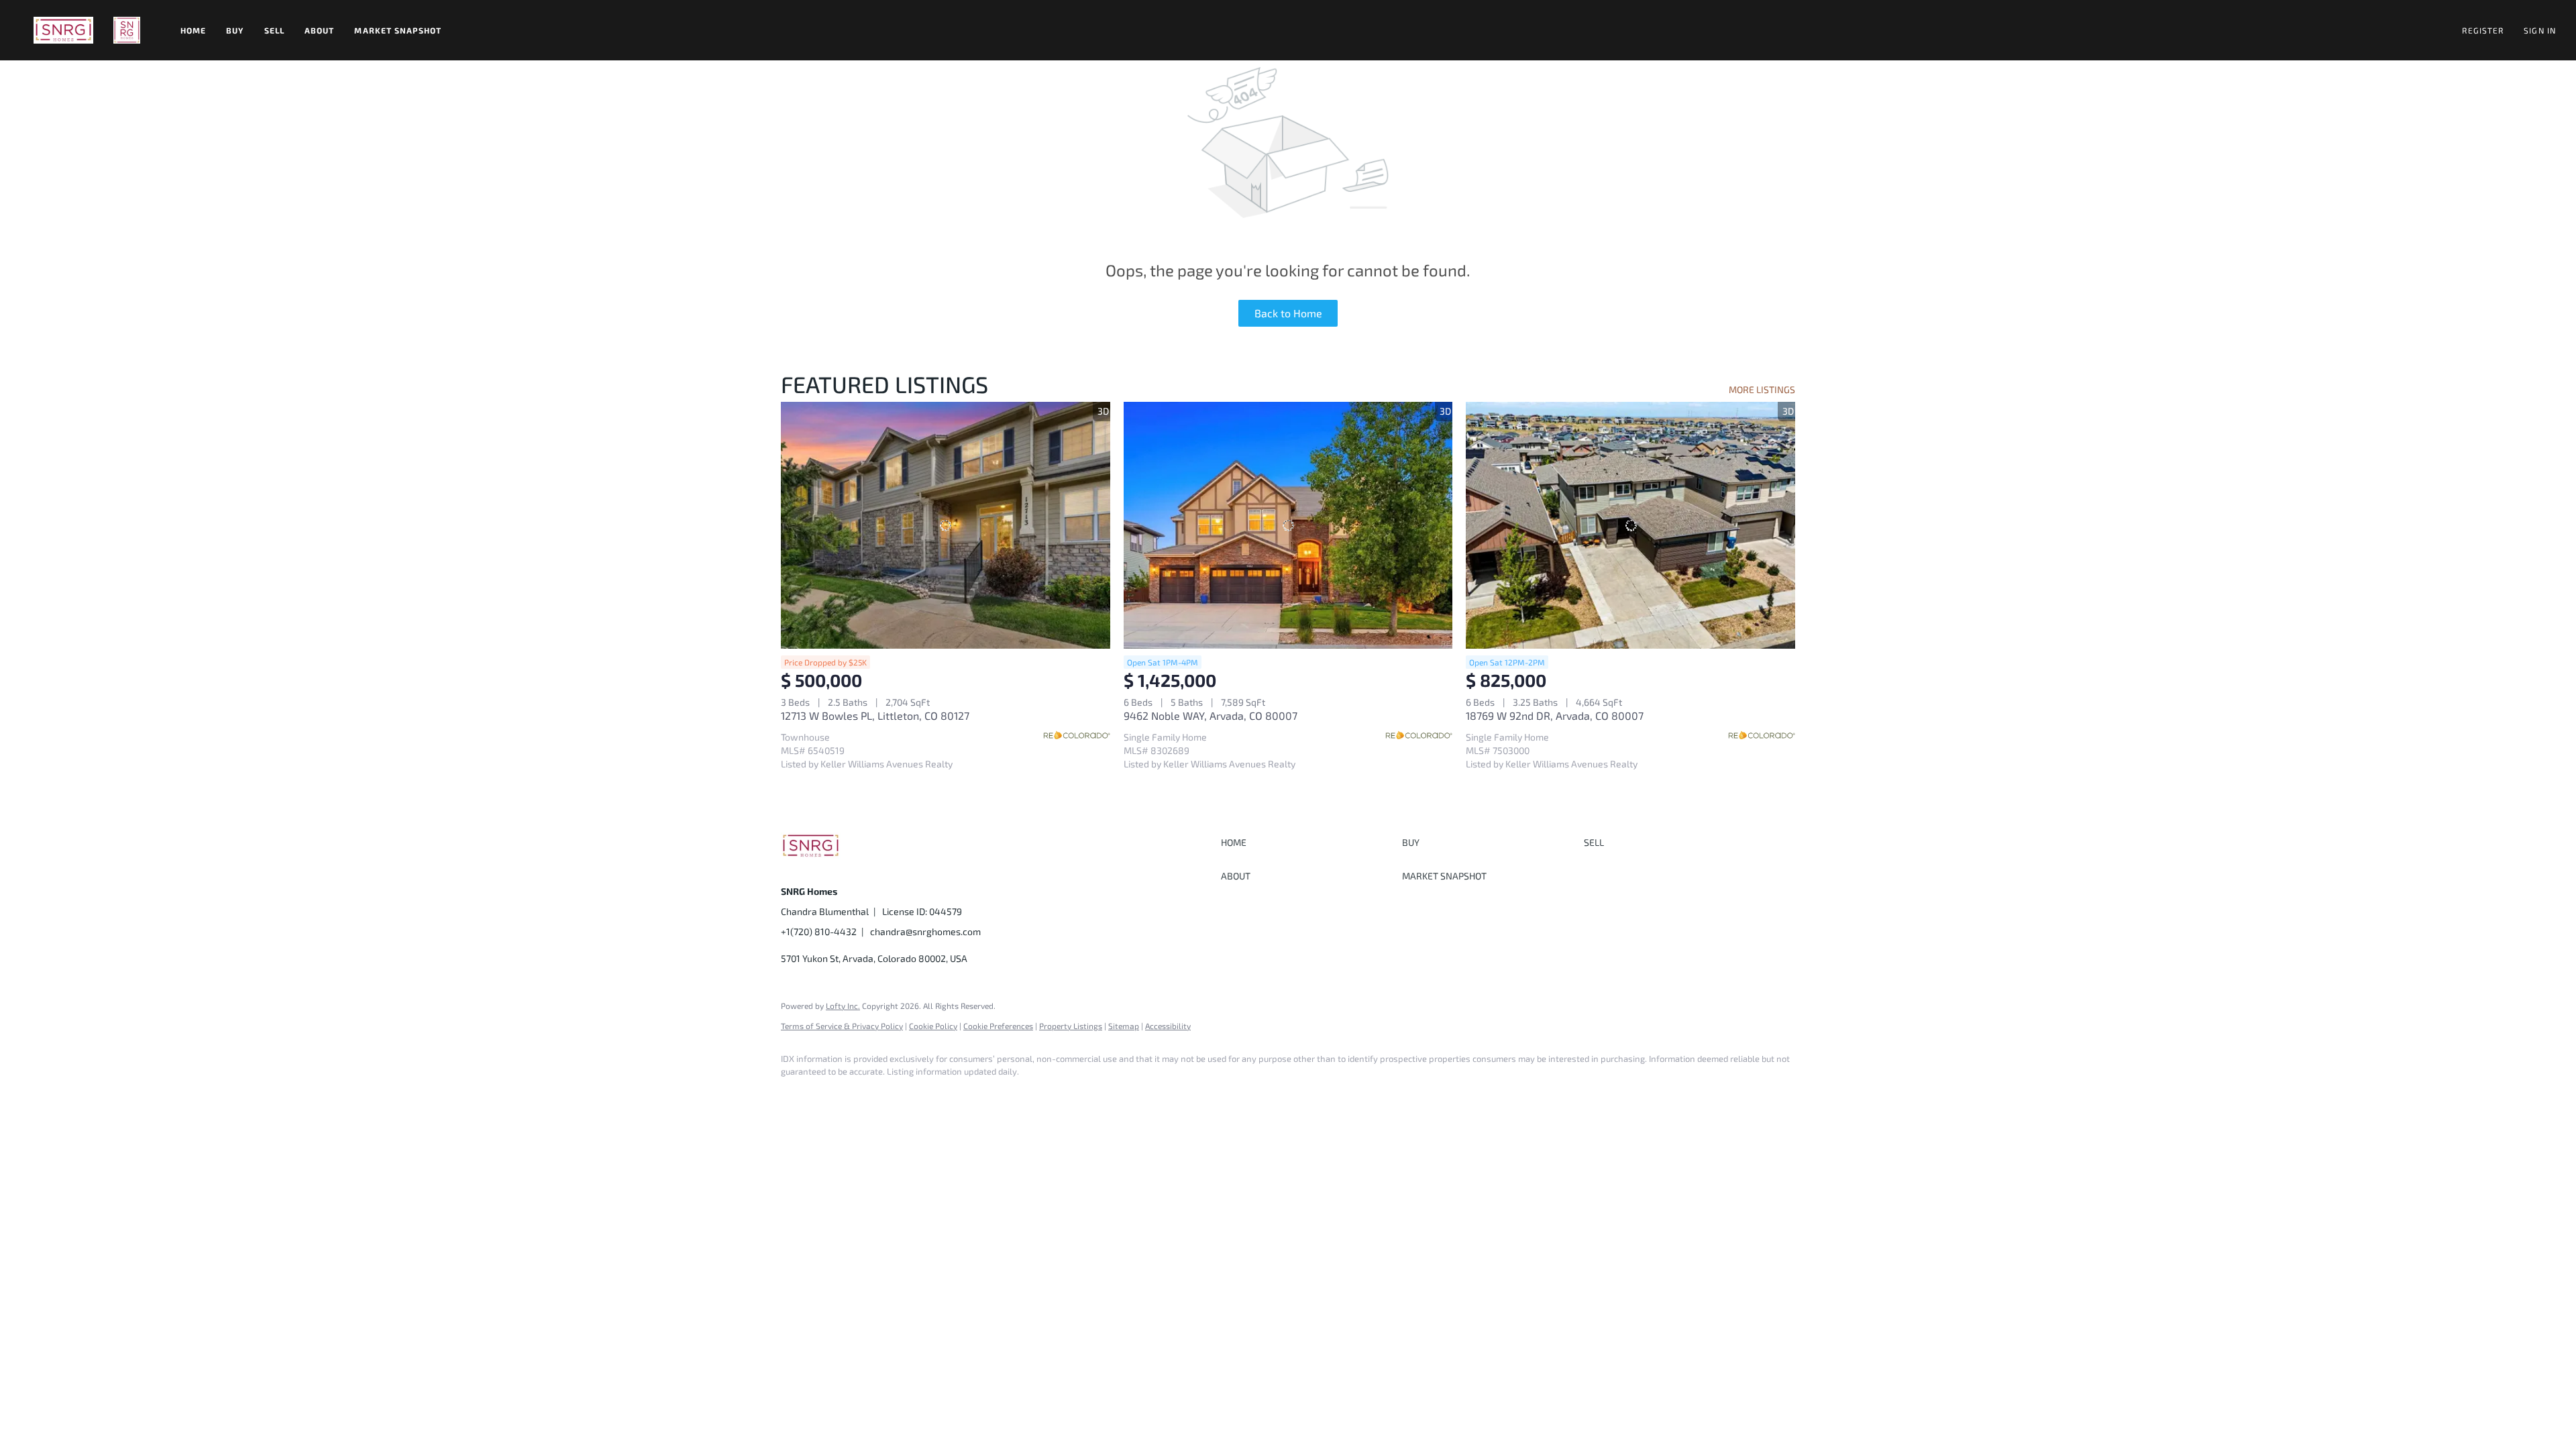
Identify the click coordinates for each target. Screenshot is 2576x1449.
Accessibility (1168, 1026)
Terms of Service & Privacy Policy (842, 1026)
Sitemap (1124, 1026)
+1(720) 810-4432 (819, 931)
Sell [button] (274, 30)
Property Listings (1071, 1026)
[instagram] (836, 1095)
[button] (63, 30)
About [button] (320, 30)
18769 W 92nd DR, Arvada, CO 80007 (1555, 715)
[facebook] (797, 1095)
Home (193, 30)
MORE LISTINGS (1762, 389)
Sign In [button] (2540, 30)
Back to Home (1288, 313)
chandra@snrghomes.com (925, 931)
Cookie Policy (933, 1026)
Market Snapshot (398, 30)
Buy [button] (235, 30)
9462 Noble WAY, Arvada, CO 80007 (1211, 715)
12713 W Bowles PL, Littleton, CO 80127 (875, 715)
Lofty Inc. (843, 1006)
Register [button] (2483, 30)
